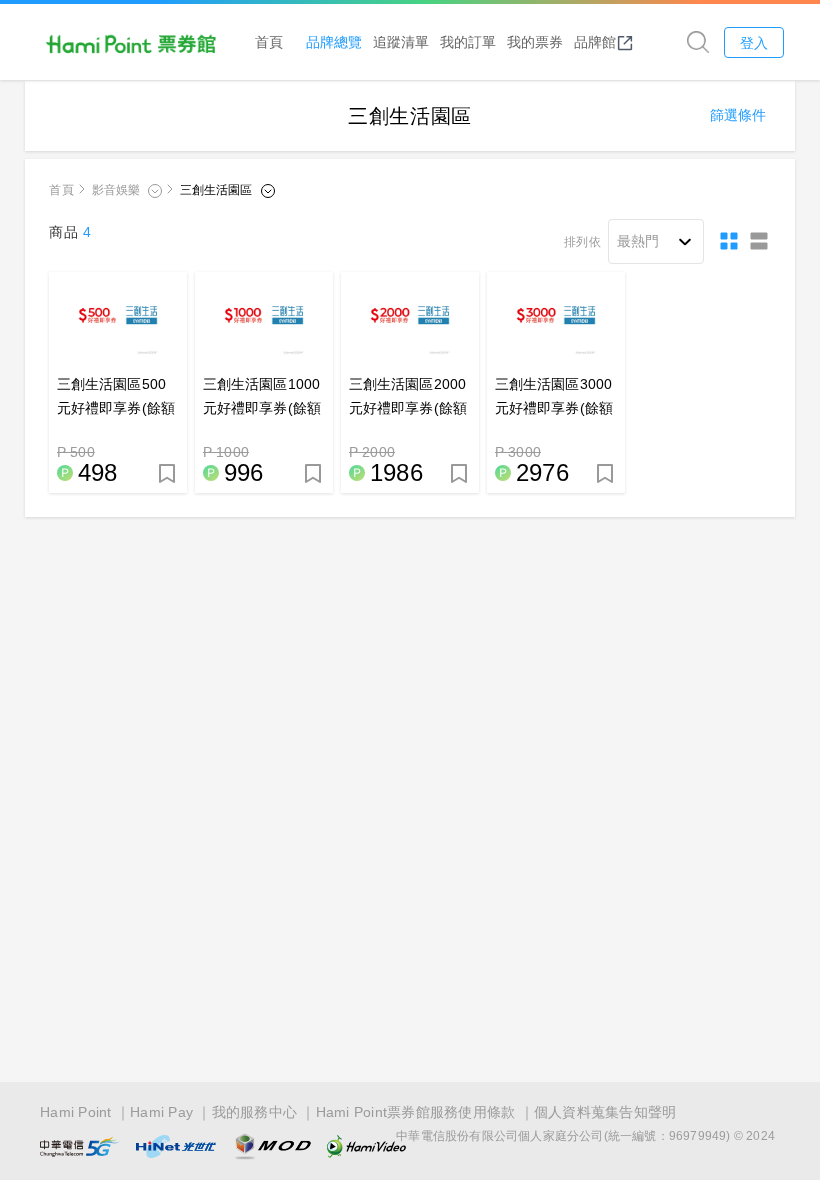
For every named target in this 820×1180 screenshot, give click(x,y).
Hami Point (76, 1112)
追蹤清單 (401, 41)
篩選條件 (738, 115)
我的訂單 (468, 41)
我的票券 (535, 41)
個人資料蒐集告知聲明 (605, 1112)
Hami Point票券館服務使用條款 (416, 1112)
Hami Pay (161, 1112)
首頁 (269, 41)
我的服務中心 (255, 1112)
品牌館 (595, 41)
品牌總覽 (334, 41)
